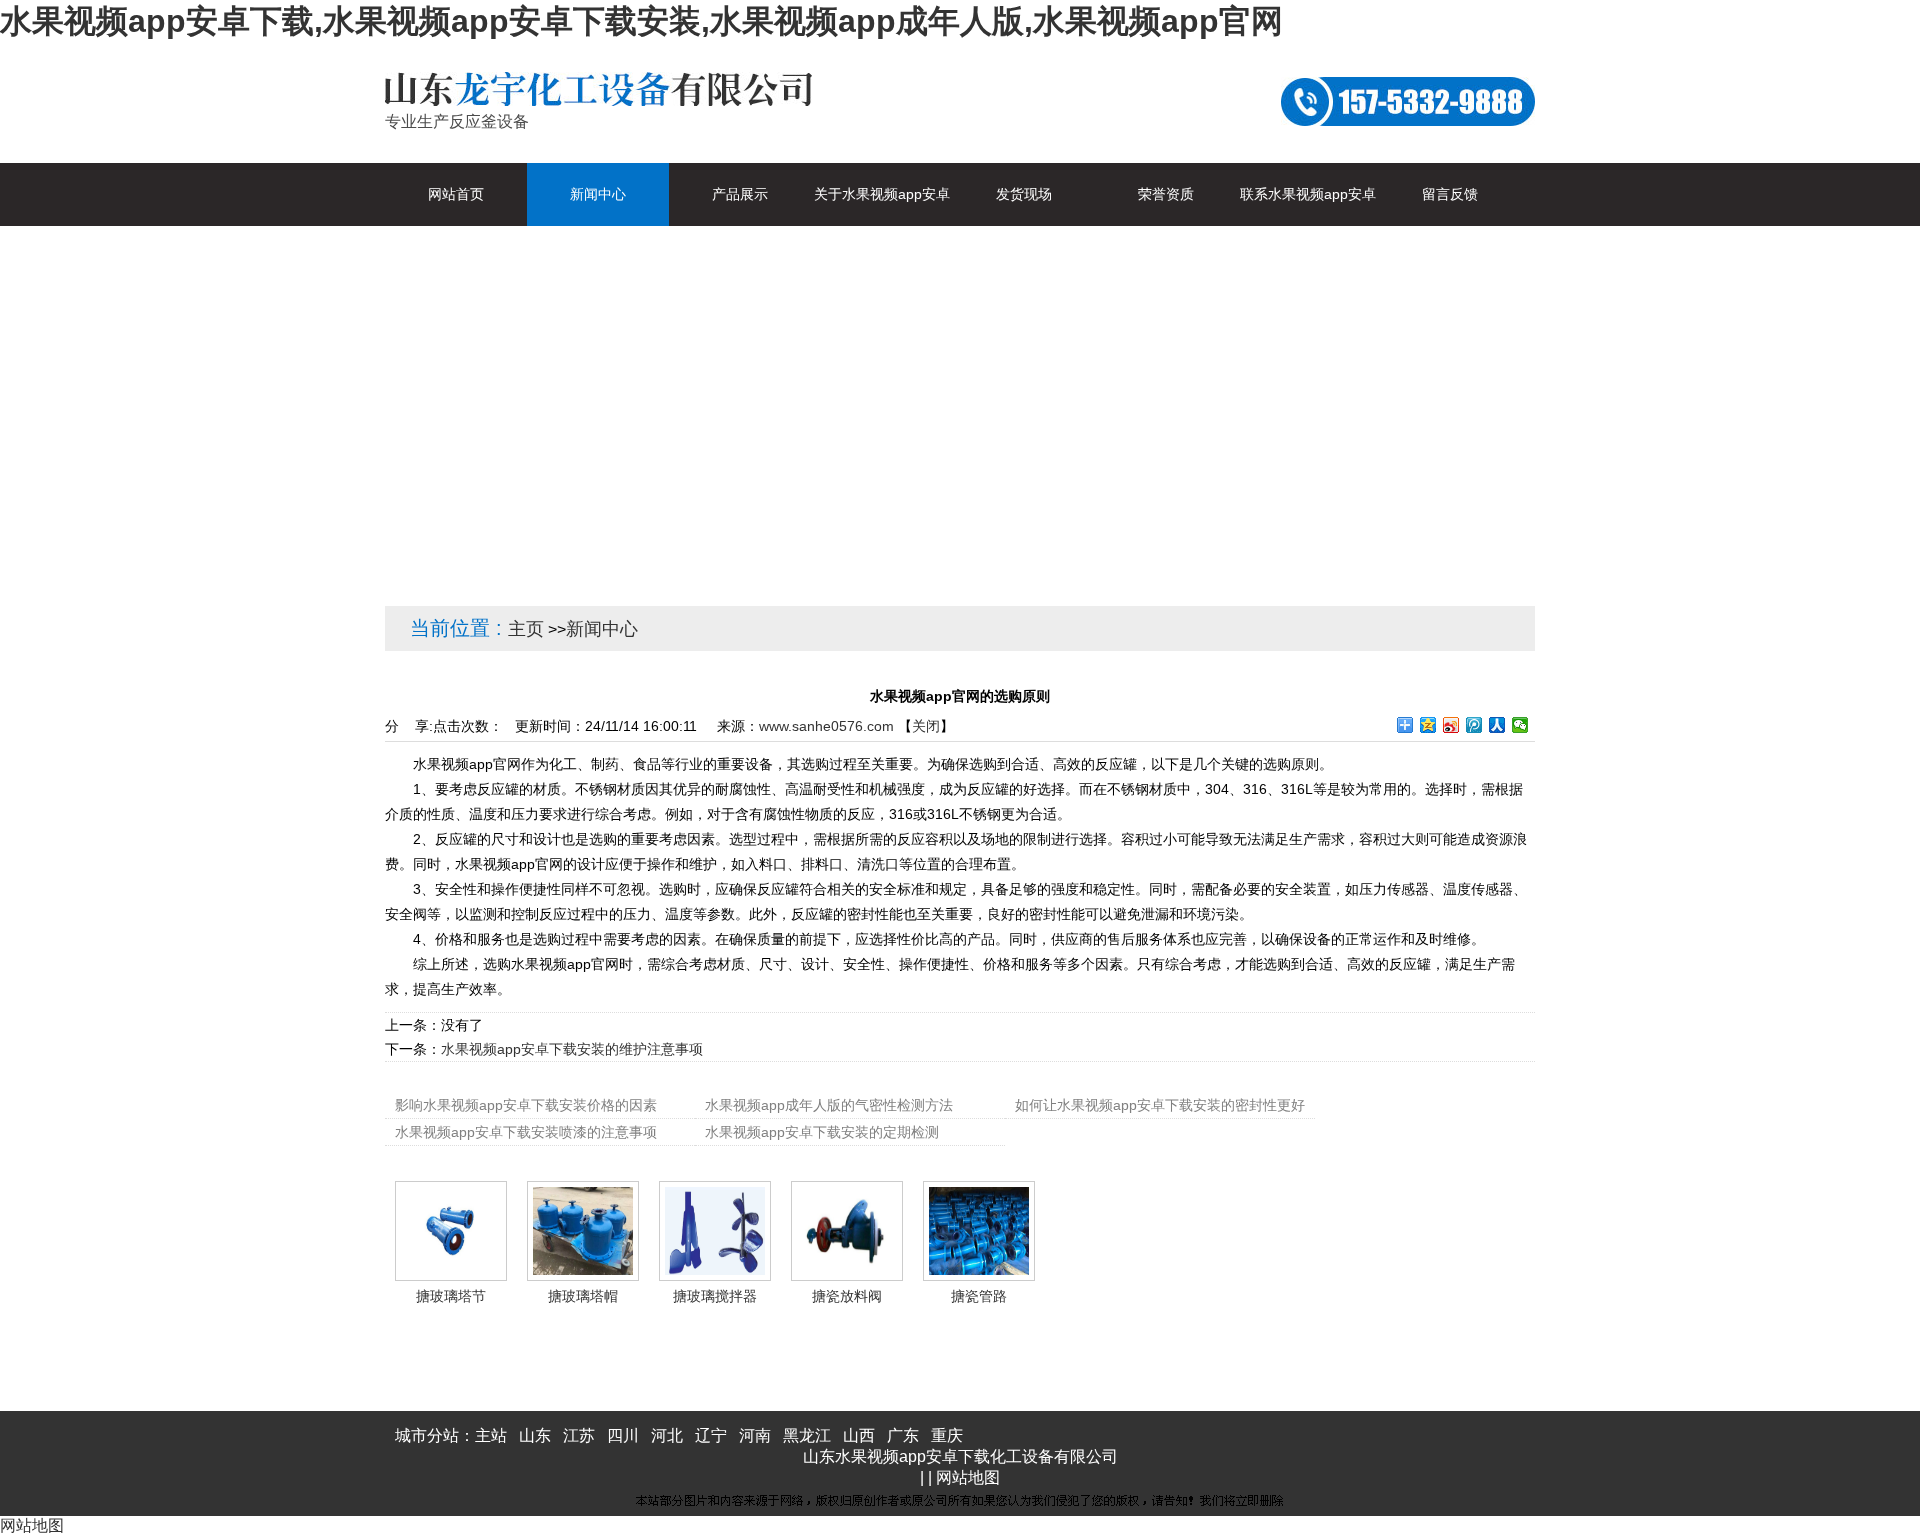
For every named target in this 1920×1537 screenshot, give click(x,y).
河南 (755, 1435)
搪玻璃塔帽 (583, 1296)
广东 (903, 1435)
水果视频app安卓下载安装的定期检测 (822, 1132)
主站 (491, 1435)
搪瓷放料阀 (847, 1296)
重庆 (947, 1435)
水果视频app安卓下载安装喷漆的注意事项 (526, 1132)
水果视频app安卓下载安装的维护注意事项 (572, 1049)
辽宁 (711, 1435)
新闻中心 (602, 629)
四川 (623, 1435)
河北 (667, 1435)
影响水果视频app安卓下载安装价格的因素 (526, 1105)
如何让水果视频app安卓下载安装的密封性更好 (1160, 1105)
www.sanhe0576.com (826, 726)
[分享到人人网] (1497, 725)
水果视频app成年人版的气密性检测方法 (829, 1105)
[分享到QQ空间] (1428, 725)
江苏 (579, 1435)
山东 (535, 1435)
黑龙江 (807, 1435)
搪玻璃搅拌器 (715, 1296)
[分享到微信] (1520, 725)
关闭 (926, 726)
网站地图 (968, 1477)
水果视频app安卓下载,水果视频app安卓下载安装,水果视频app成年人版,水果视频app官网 (641, 21)
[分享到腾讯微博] (1474, 725)
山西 (859, 1435)
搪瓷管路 (979, 1296)
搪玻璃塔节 (451, 1296)
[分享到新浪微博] (1451, 725)
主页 (526, 629)
